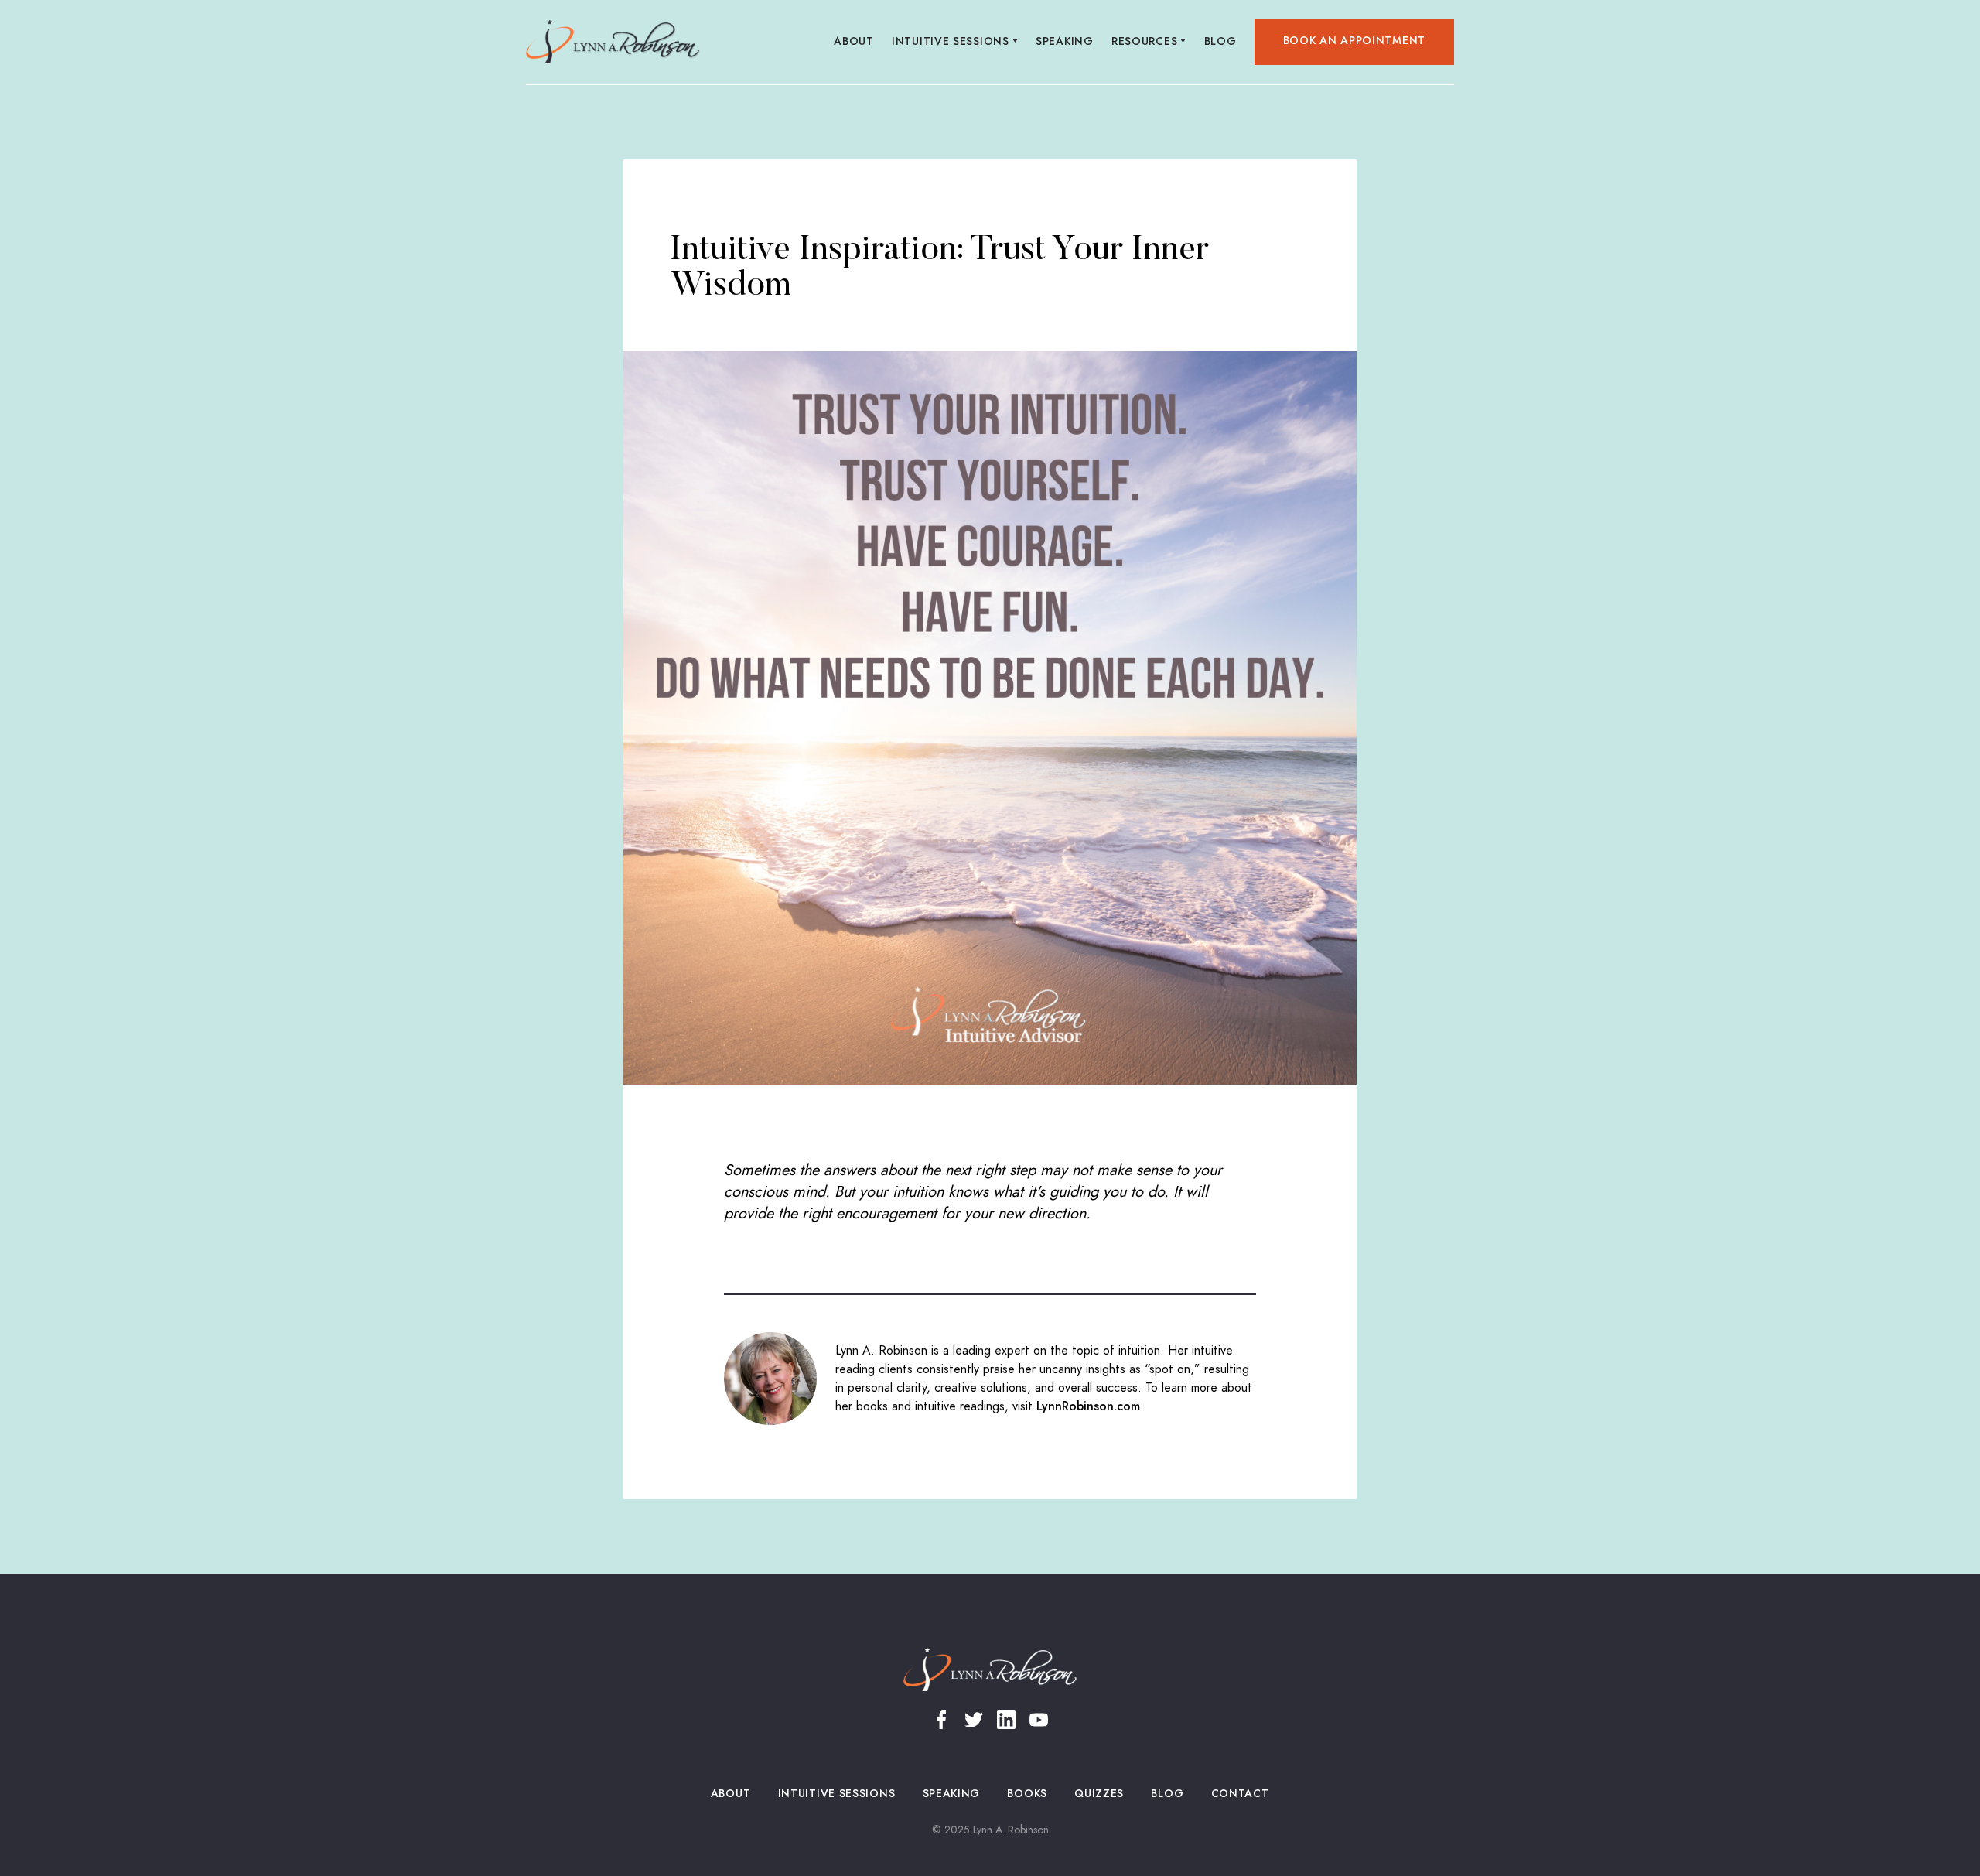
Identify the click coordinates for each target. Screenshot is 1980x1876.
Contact (1240, 1794)
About (854, 41)
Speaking (1065, 41)
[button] (955, 42)
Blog (1220, 41)
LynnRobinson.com (1088, 1406)
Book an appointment (1354, 41)
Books (1028, 1794)
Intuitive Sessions (836, 1794)
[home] (613, 42)
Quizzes (1099, 1794)
